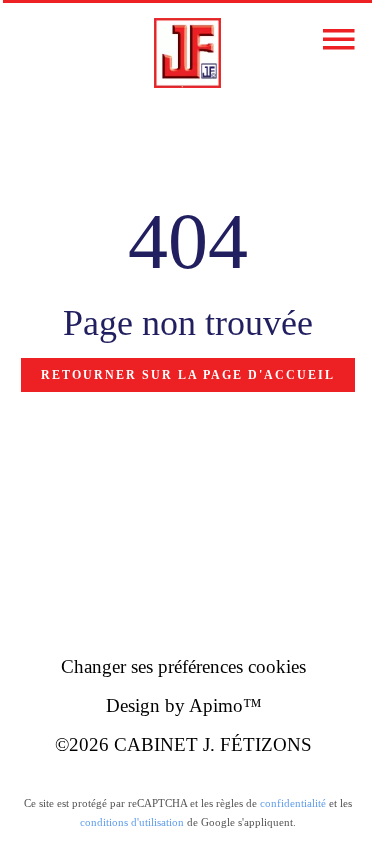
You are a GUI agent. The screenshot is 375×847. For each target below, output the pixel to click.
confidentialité (293, 803)
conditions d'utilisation (132, 822)
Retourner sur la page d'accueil (188, 375)
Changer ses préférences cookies (183, 666)
